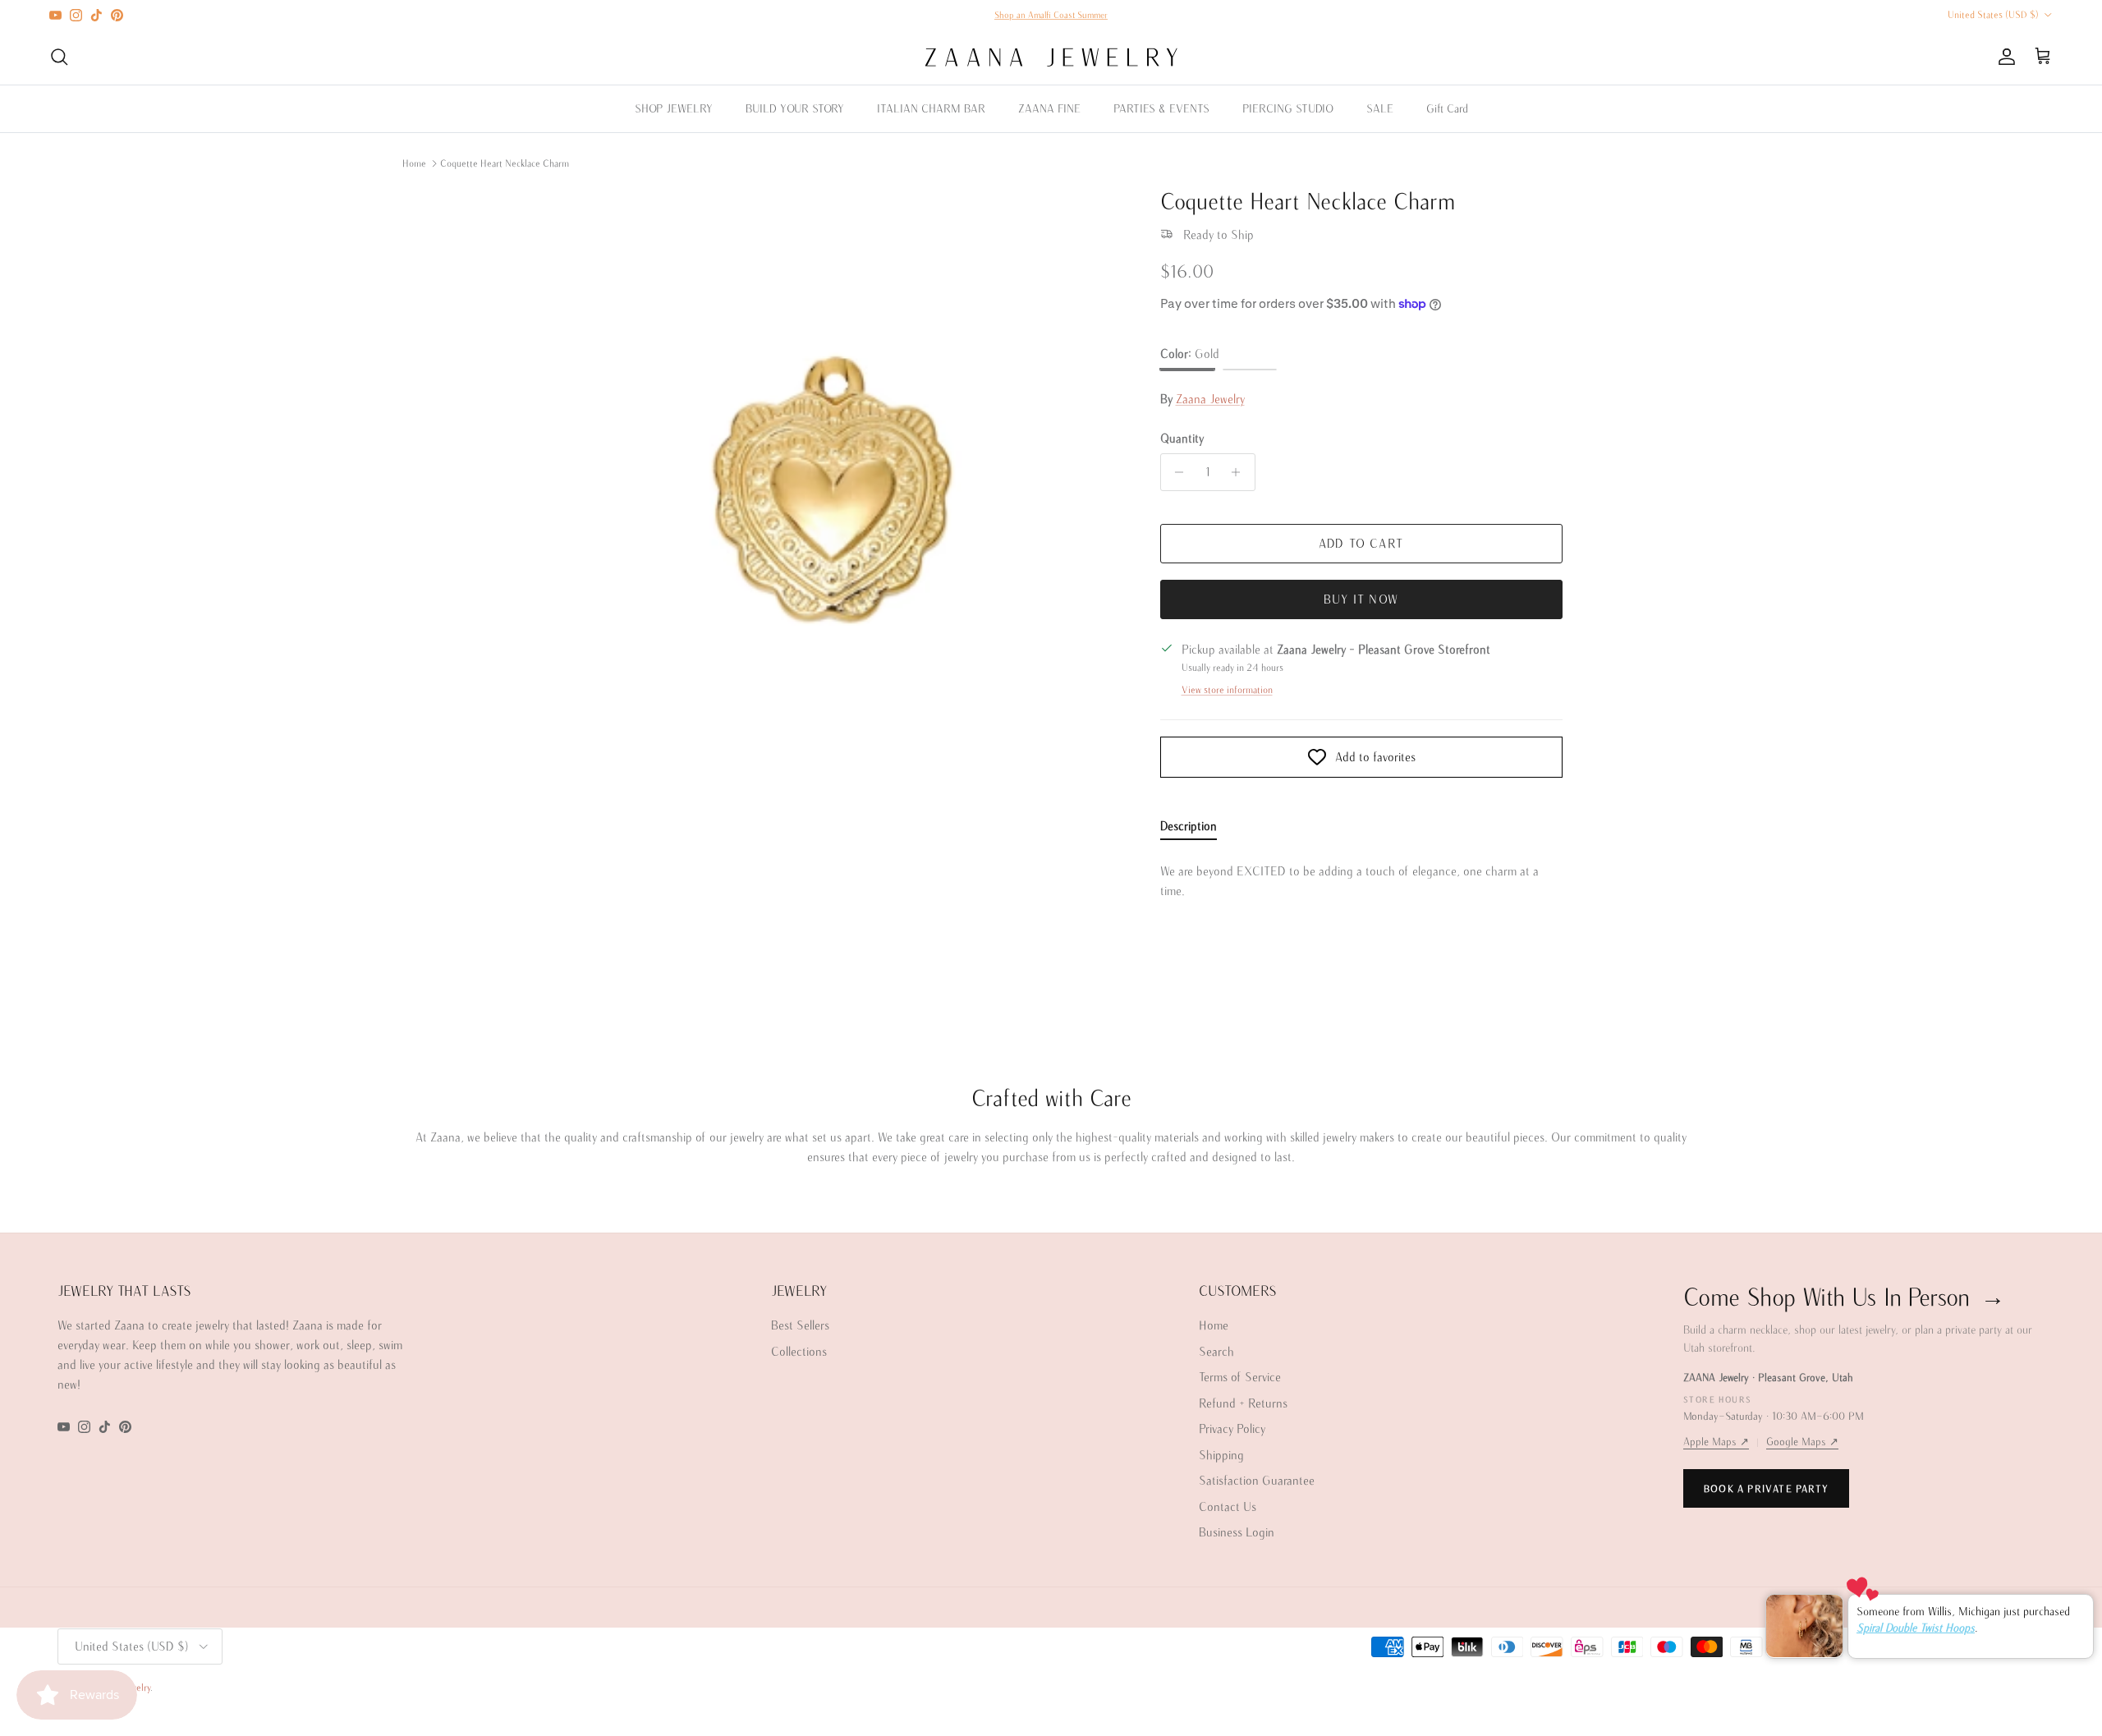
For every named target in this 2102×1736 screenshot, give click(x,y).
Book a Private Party (1766, 1488)
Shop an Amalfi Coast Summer (1051, 15)
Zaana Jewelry (1210, 399)
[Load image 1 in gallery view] (832, 479)
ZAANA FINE (1049, 108)
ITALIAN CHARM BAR (931, 108)
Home (414, 163)
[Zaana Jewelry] (1051, 57)
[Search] (59, 57)
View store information (1227, 689)
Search (1216, 1351)
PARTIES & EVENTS (1161, 108)
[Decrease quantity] (1175, 472)
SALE (1380, 108)
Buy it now (1361, 599)
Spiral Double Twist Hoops (1916, 1628)
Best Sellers (800, 1325)
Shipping (1221, 1455)
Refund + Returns (1243, 1403)
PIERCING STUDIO (1288, 108)
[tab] (1189, 829)
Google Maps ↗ (1802, 1442)
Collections (799, 1351)
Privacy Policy (1232, 1428)
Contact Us (1228, 1506)
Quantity (1182, 438)
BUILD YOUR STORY (795, 108)
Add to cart (1361, 543)
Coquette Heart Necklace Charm (505, 163)
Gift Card (1447, 108)
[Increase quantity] (1240, 472)
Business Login (1237, 1532)
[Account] (2003, 57)
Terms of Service (1240, 1377)
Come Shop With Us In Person (1844, 1296)
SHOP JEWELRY (674, 108)
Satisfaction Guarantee (1257, 1480)
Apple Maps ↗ (1716, 1442)
